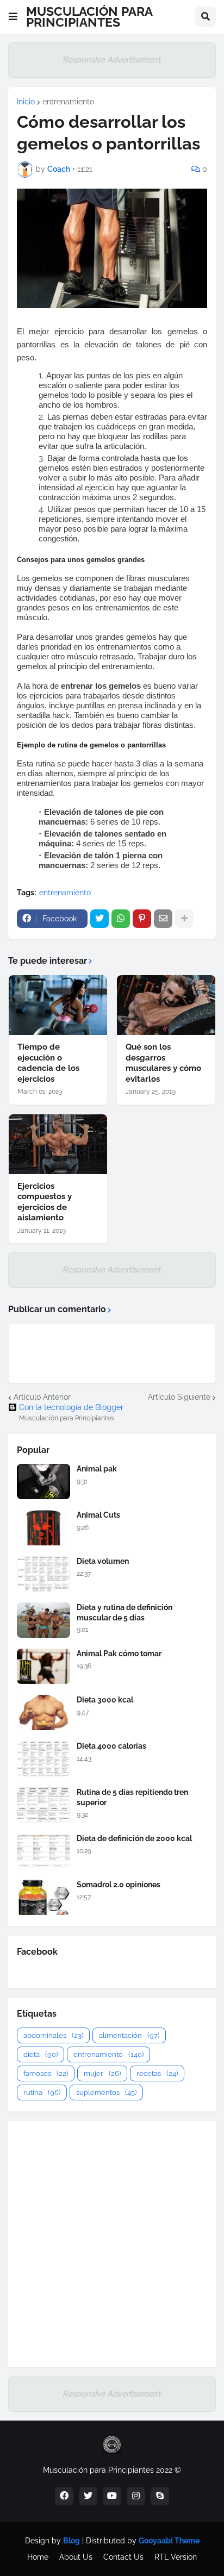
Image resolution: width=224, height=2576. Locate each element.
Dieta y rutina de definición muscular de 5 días (125, 1612)
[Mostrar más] (184, 919)
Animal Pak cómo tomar (119, 1654)
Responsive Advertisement (112, 60)
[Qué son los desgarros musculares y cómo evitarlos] (166, 1005)
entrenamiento (68, 102)
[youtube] (112, 2496)
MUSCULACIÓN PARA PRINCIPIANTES (89, 17)
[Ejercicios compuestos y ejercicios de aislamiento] (58, 1144)
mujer (102, 2073)
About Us (76, 2557)
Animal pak (97, 1469)
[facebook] (64, 2496)
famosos (46, 2073)
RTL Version (176, 2557)
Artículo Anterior (42, 1397)
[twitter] (88, 2496)
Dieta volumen (103, 1561)
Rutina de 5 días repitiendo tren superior (132, 1797)
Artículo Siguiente (179, 1397)
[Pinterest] (142, 919)
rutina (42, 2092)
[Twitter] (99, 919)
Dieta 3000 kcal (105, 1700)
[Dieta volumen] (43, 1574)
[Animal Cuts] (43, 1528)
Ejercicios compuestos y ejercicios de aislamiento (45, 1202)
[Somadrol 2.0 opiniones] (43, 1897)
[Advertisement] (112, 2244)
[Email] (163, 919)
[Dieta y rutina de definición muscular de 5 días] (43, 1620)
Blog (71, 2541)
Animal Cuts (98, 1515)
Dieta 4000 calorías (111, 1746)
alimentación (129, 2035)
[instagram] (136, 2496)
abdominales (53, 2035)
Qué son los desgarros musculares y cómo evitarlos (163, 1063)
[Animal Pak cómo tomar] (43, 1666)
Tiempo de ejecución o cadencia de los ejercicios (48, 1063)
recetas (157, 2073)
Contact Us (123, 2557)
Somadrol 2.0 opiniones (119, 1885)
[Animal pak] (43, 1482)
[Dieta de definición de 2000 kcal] (43, 1851)
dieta (41, 2054)
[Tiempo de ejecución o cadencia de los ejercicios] (58, 1005)
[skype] (160, 2496)
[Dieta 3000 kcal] (43, 1713)
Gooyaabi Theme (169, 2541)
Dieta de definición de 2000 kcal (134, 1838)
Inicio (26, 102)
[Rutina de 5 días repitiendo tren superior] (43, 1805)
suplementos (106, 2092)
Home (38, 2557)
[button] (13, 17)
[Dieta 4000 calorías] (43, 1759)
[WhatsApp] (121, 919)
